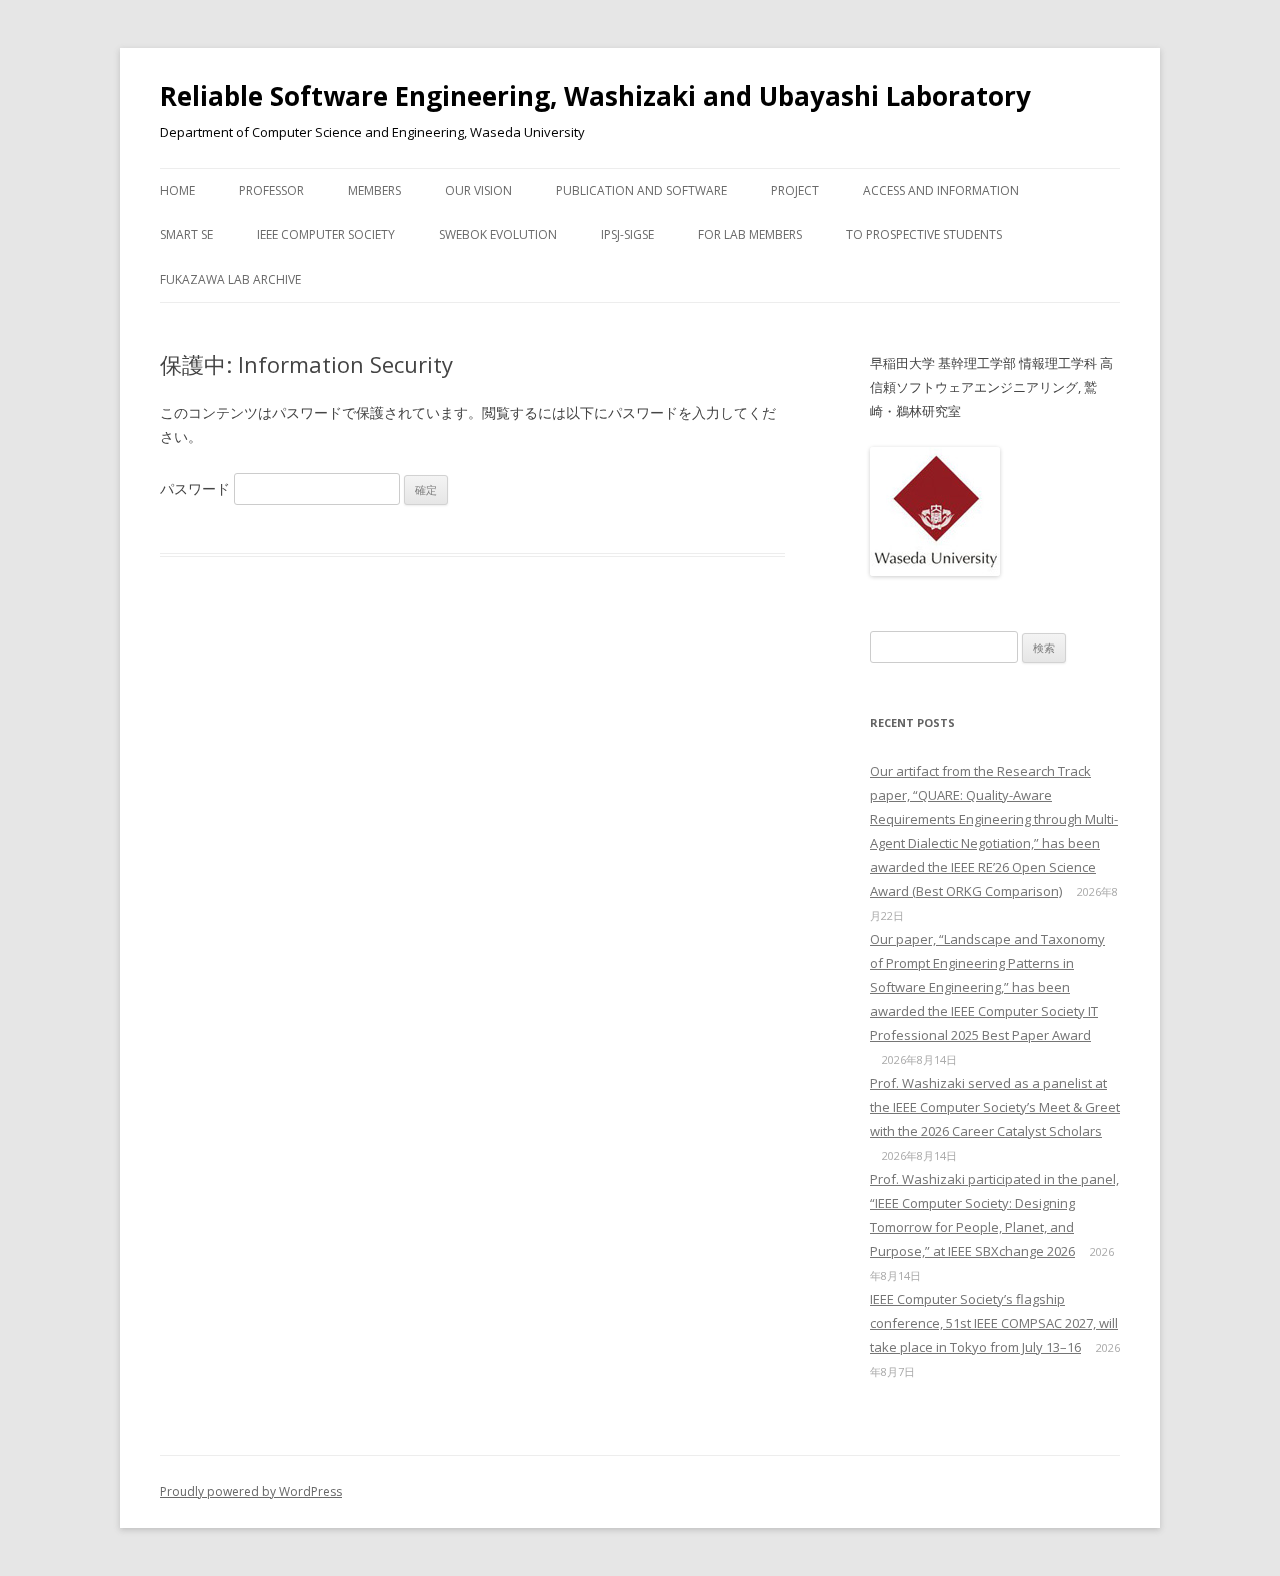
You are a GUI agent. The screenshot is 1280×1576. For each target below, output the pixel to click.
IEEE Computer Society (326, 234)
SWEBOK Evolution (498, 234)
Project (795, 190)
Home (177, 190)
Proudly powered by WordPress (251, 1491)
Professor (271, 190)
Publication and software (641, 190)
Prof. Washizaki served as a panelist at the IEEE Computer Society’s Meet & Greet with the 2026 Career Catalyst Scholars (995, 1107)
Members (374, 190)
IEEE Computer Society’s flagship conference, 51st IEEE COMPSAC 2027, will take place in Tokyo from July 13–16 (994, 1323)
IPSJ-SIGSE (627, 234)
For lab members (750, 234)
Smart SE (186, 234)
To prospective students (924, 234)
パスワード (197, 488)
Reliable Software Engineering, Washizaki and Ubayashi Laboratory (595, 96)
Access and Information (941, 190)
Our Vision (478, 190)
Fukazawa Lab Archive (230, 279)
